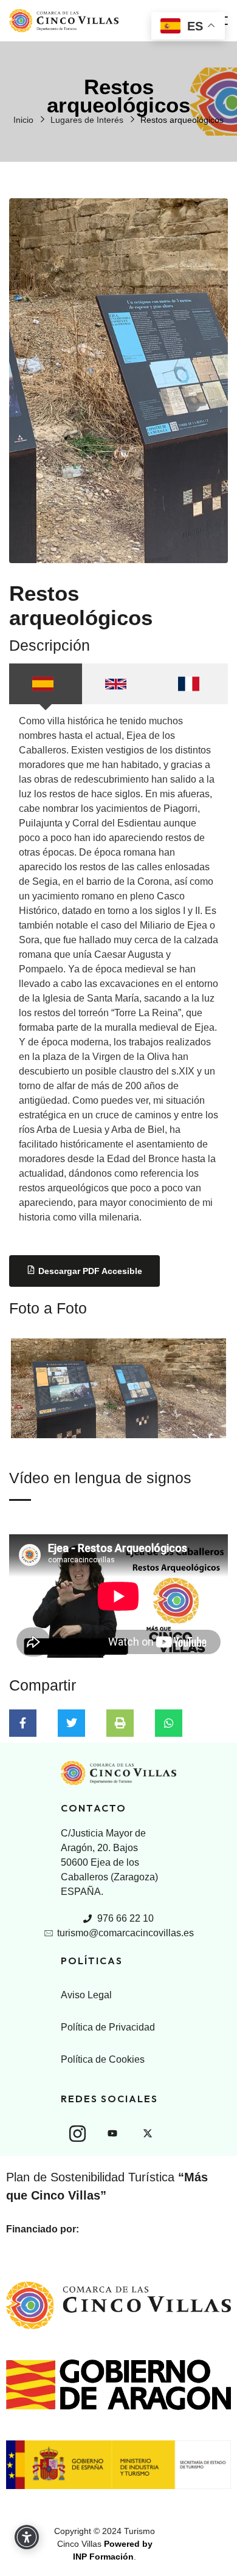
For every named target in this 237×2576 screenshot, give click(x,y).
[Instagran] (77, 2133)
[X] (148, 2133)
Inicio (23, 120)
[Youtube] (112, 2133)
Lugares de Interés (87, 120)
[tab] (46, 684)
